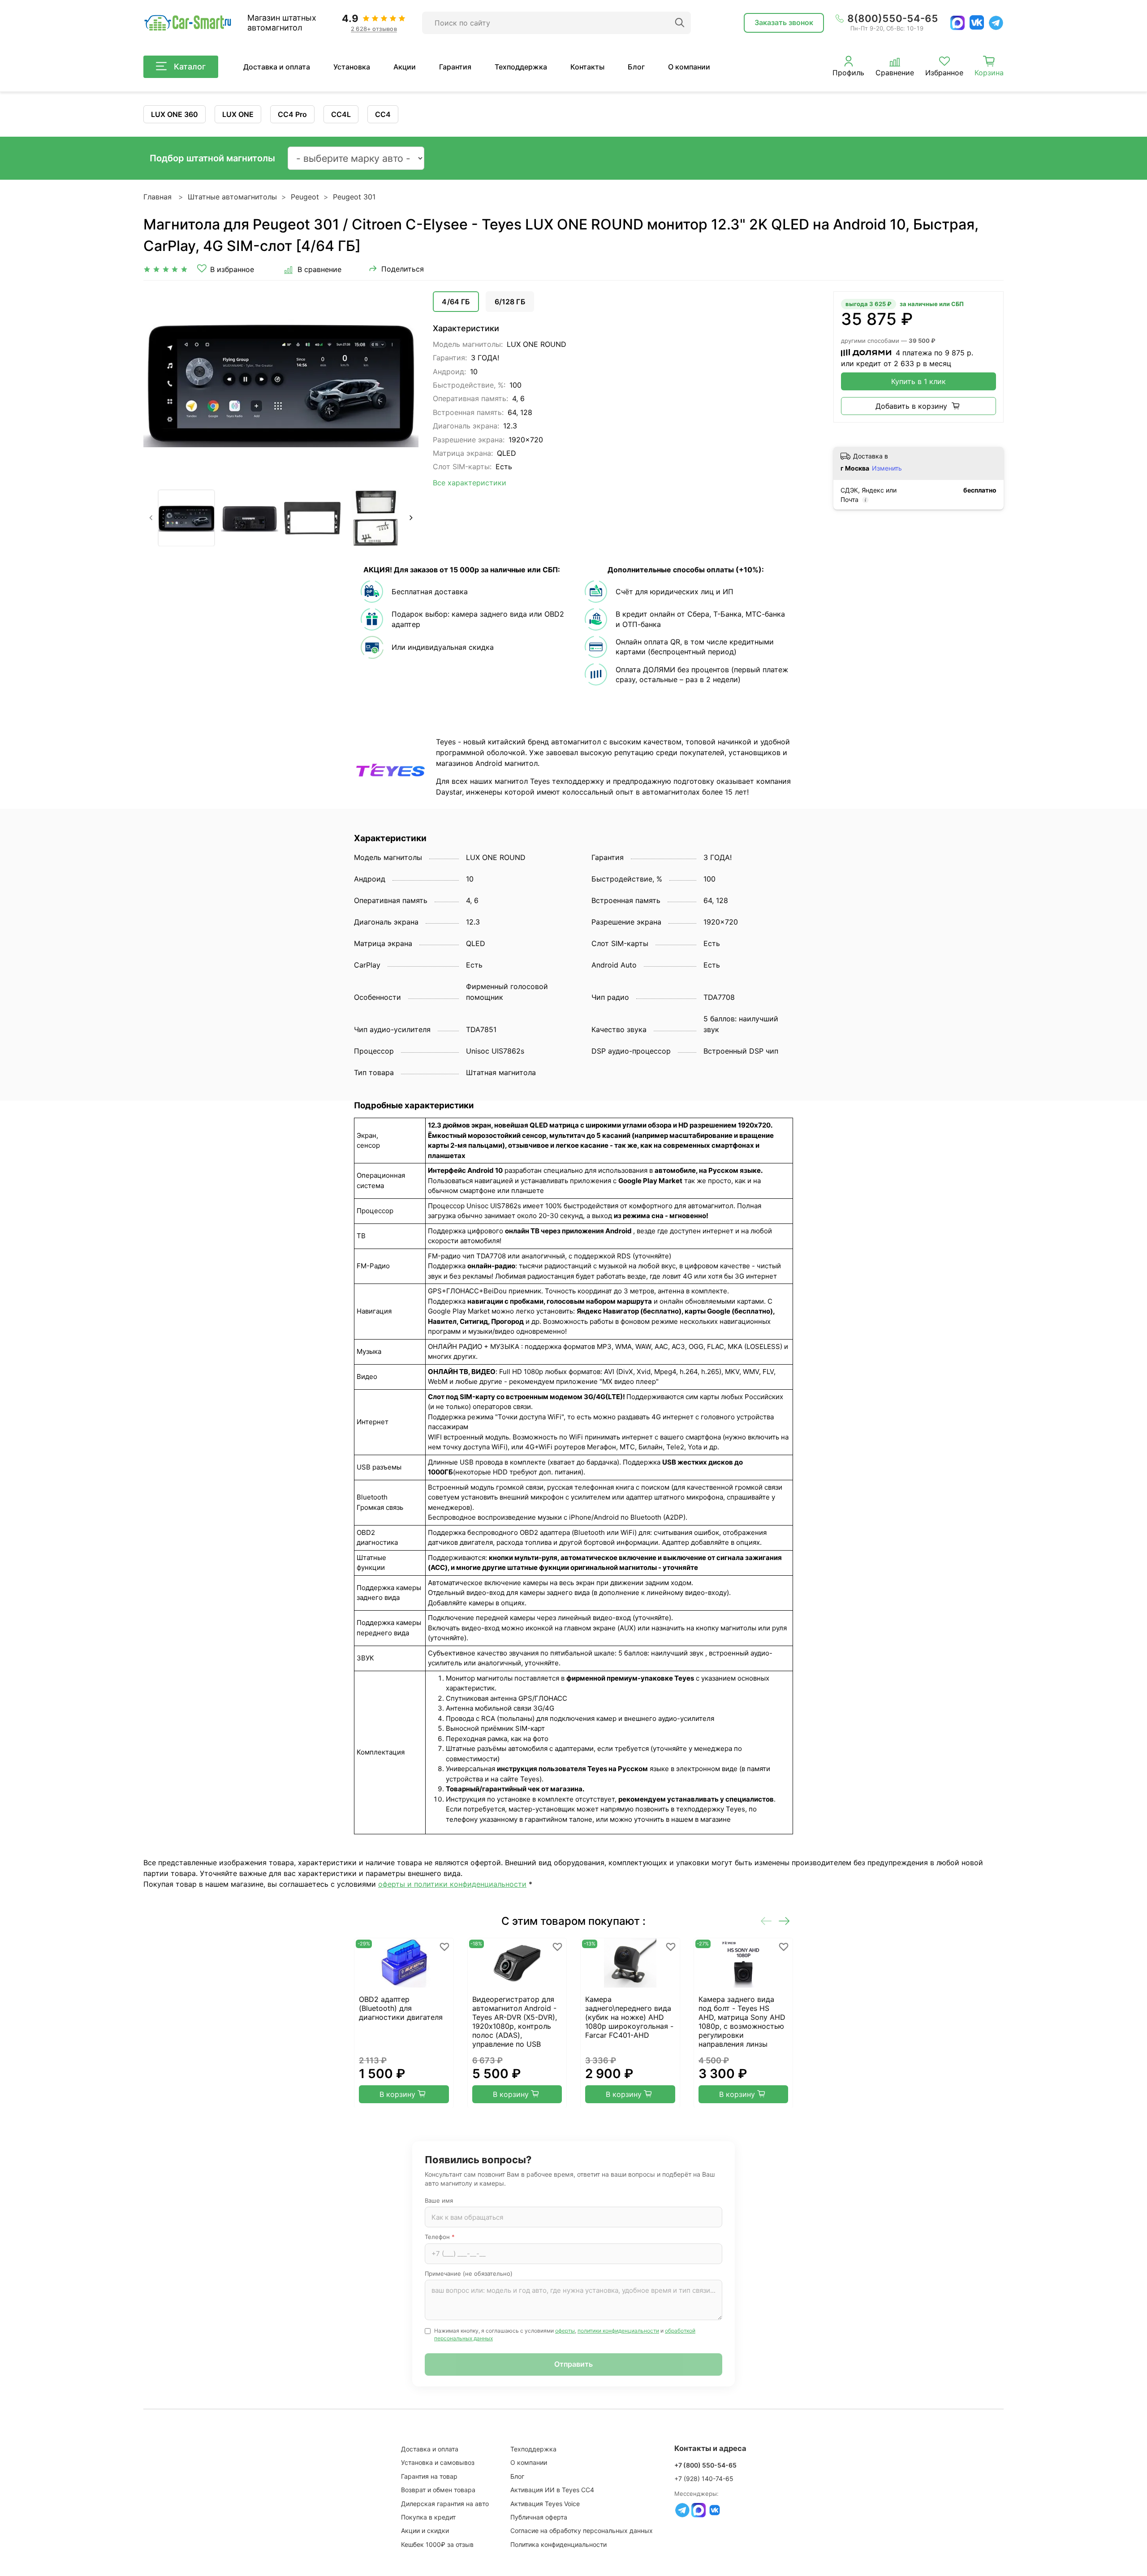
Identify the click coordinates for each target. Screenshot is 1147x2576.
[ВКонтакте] (977, 22)
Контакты (587, 67)
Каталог (190, 67)
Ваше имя (439, 2200)
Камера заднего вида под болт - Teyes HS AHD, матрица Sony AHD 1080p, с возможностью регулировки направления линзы (742, 2022)
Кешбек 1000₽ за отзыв (437, 2544)
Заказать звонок (784, 22)
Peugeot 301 (354, 197)
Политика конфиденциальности (558, 2544)
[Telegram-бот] (682, 2510)
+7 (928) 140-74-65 (704, 2479)
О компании (689, 67)
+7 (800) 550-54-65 (705, 2465)
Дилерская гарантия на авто (445, 2504)
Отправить (573, 2364)
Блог (636, 67)
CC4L (341, 114)
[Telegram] (996, 23)
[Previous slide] (158, 383)
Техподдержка (521, 67)
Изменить (887, 468)
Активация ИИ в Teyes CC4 (552, 2490)
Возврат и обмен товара (438, 2490)
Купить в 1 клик (918, 381)
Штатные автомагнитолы (232, 197)
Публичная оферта (539, 2517)
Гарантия (455, 67)
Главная (157, 197)
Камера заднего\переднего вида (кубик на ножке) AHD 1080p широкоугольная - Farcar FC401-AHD (629, 2017)
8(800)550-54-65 (893, 18)
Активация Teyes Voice (545, 2504)
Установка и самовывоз (438, 2462)
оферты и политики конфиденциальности (452, 1884)
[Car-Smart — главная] (187, 23)
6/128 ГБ (510, 302)
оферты (565, 2331)
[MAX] (957, 23)
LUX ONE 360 (175, 114)
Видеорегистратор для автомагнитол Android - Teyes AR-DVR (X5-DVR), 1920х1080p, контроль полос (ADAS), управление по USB (515, 2022)
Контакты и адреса (710, 2448)
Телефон (440, 2237)
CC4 (383, 114)
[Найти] (680, 23)
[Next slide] (404, 383)
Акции (405, 67)
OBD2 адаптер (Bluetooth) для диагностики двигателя (401, 2008)
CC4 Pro (292, 114)
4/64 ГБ (456, 302)
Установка (352, 67)
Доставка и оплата (277, 67)
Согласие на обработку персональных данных (582, 2531)
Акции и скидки (425, 2531)
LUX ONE (238, 114)
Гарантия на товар (429, 2476)
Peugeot (305, 197)
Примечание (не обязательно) (469, 2273)
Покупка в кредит (428, 2517)
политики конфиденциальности (618, 2331)
